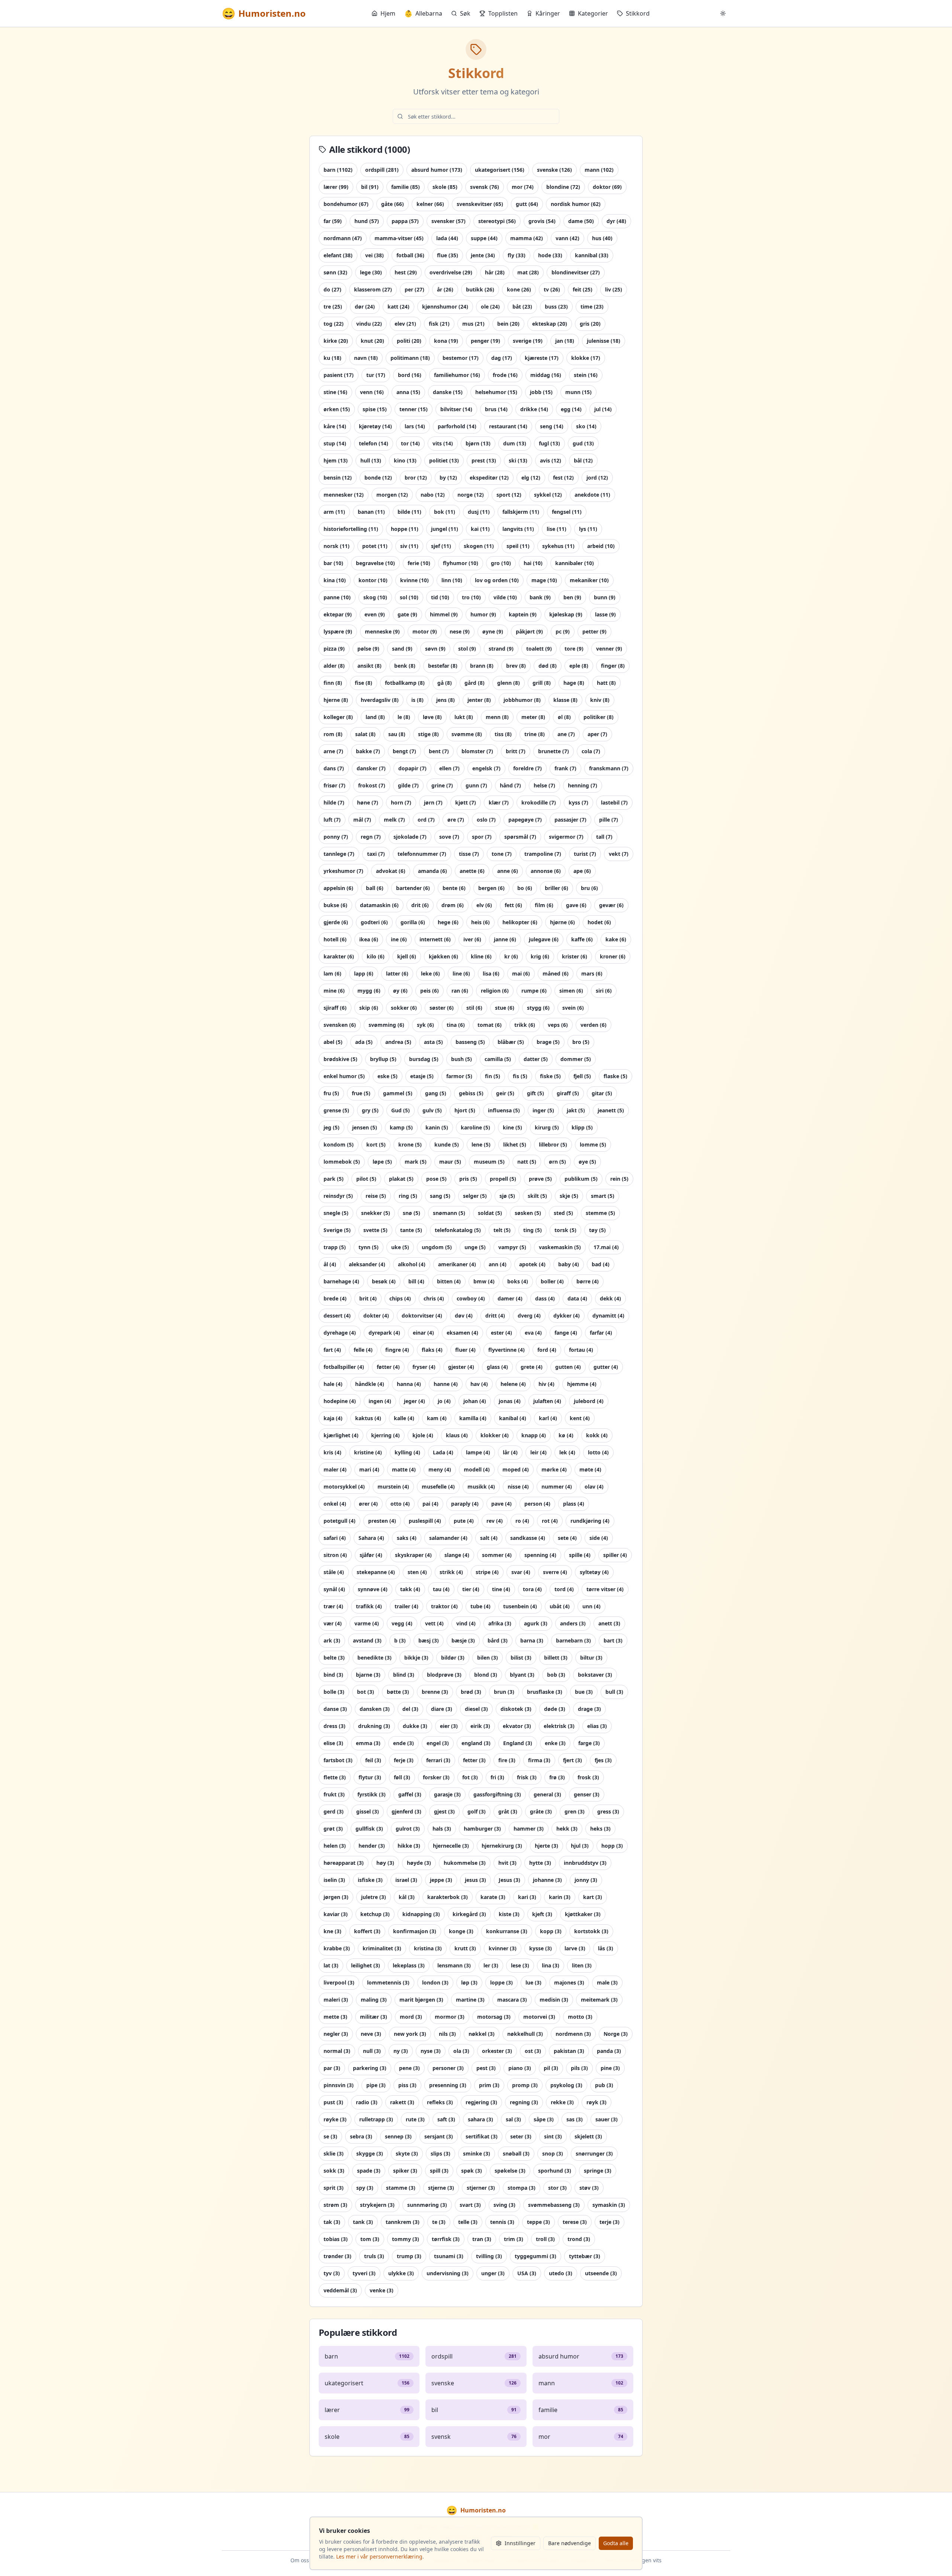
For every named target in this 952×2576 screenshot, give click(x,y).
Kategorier (593, 13)
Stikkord (638, 13)
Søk (465, 13)
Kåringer (548, 13)
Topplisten (503, 13)
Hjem (388, 13)
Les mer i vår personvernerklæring (379, 2556)
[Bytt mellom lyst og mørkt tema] (723, 13)
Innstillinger (520, 2543)
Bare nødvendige (570, 2543)
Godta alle (616, 2543)
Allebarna (423, 13)
